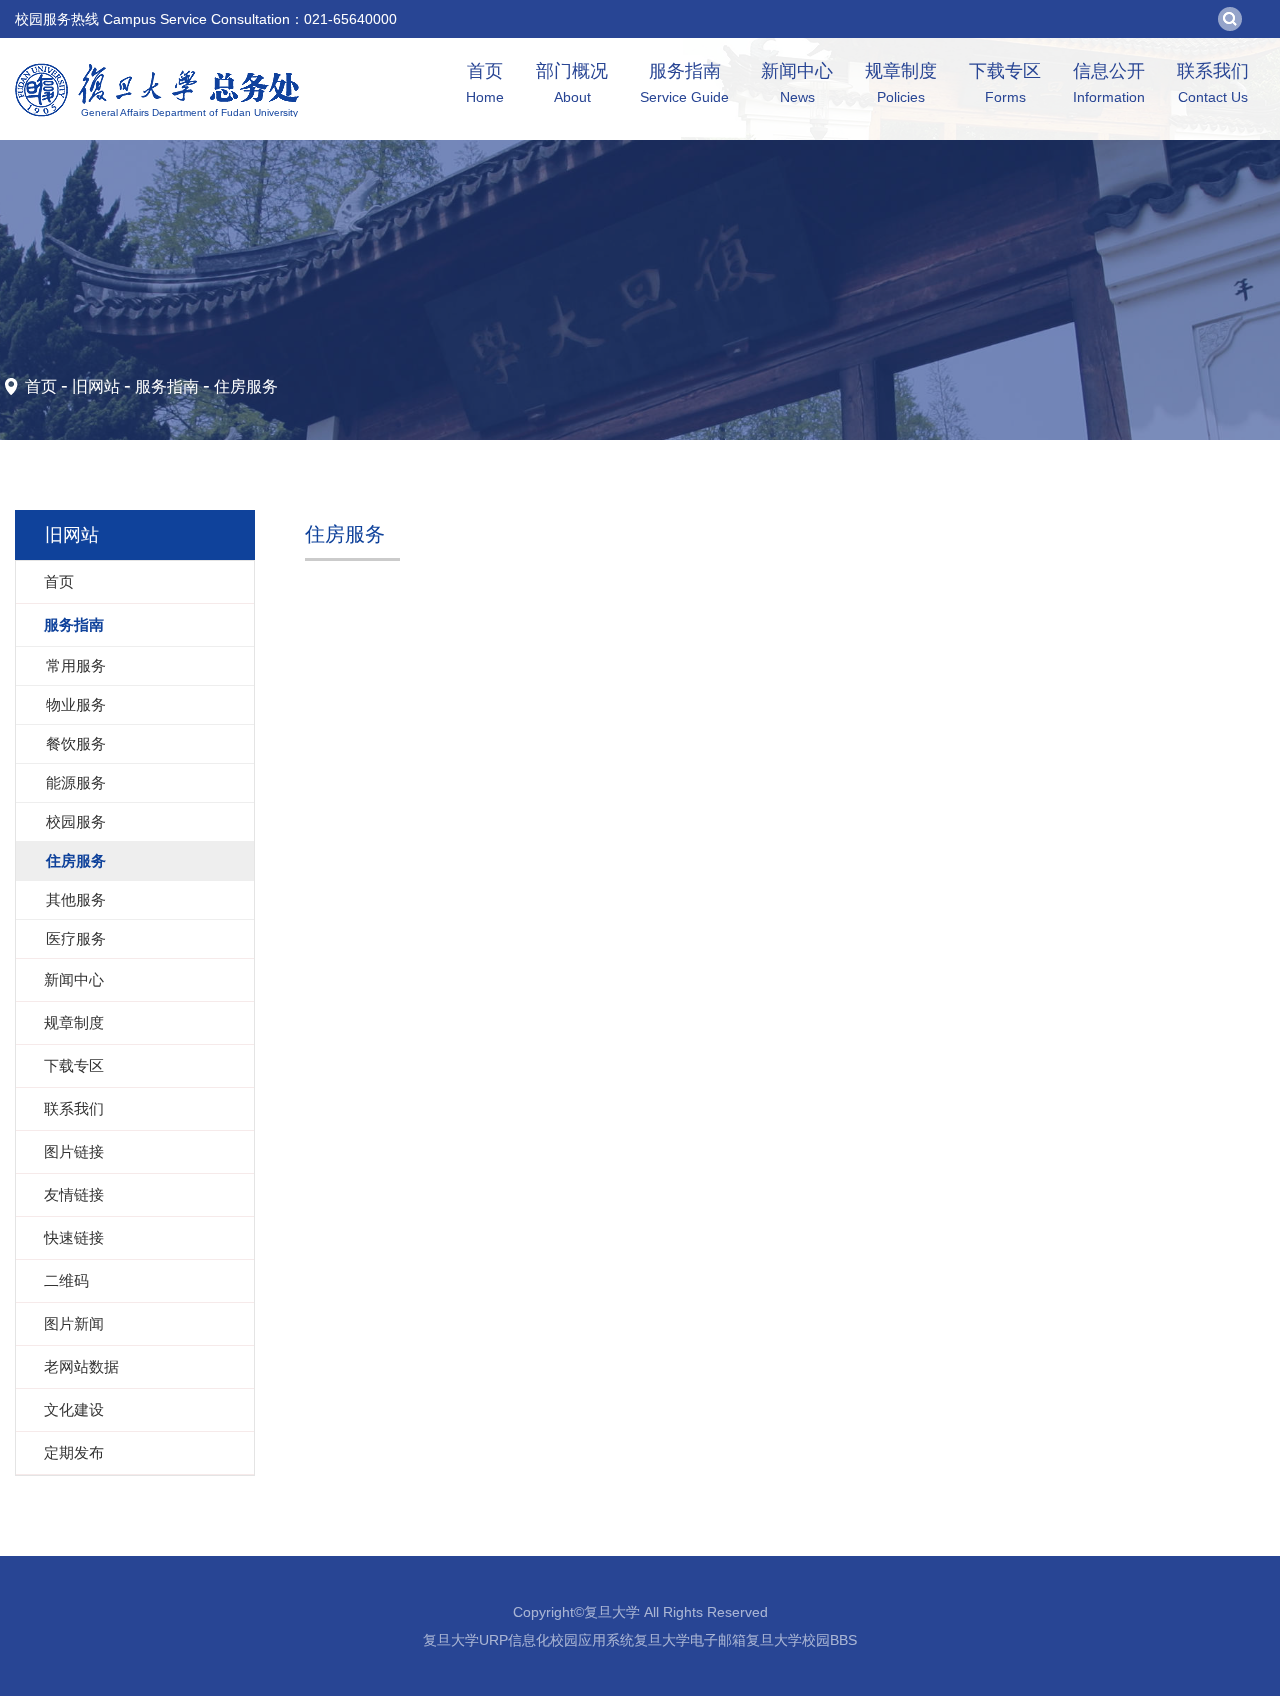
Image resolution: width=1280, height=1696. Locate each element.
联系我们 (1213, 83)
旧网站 (96, 386)
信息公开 (1109, 83)
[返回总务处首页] (157, 69)
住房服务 (246, 386)
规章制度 (901, 83)
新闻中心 (797, 83)
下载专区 (1005, 83)
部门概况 (572, 83)
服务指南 (684, 83)
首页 (485, 83)
